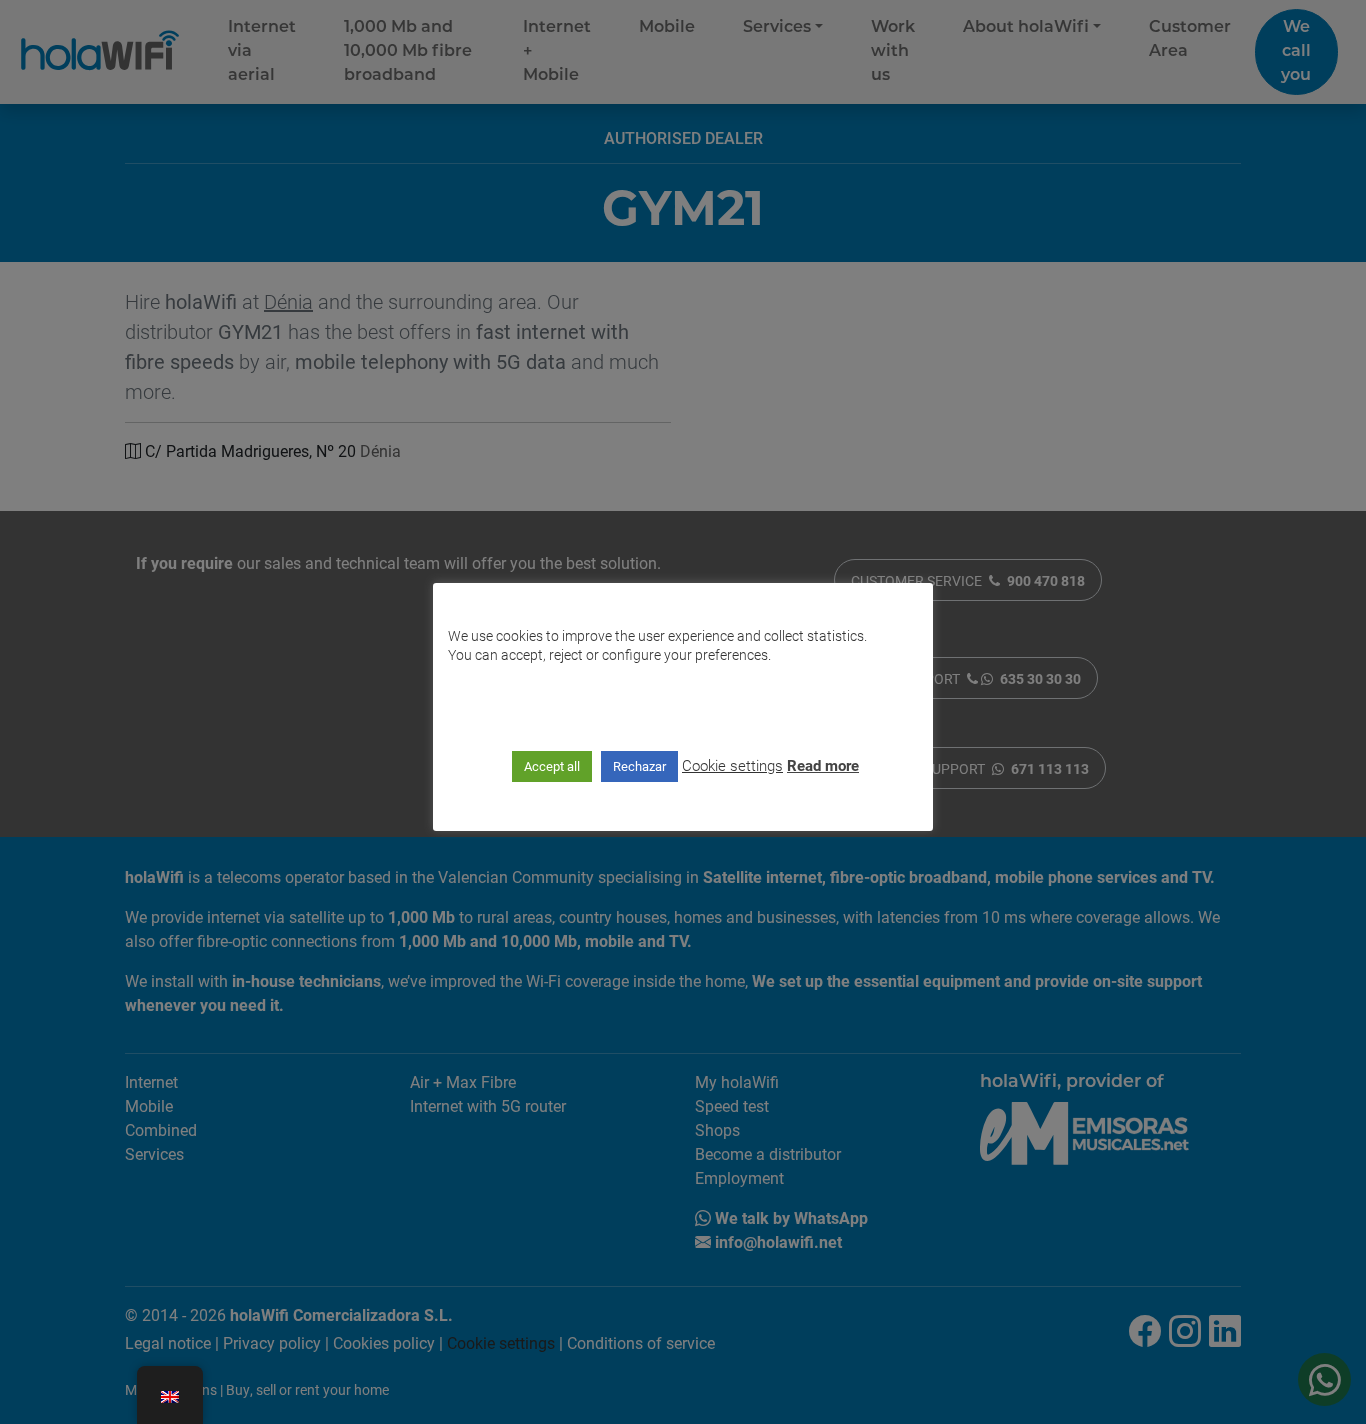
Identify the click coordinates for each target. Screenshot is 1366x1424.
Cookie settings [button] (732, 765)
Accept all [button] (552, 766)
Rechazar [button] (639, 766)
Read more (823, 765)
